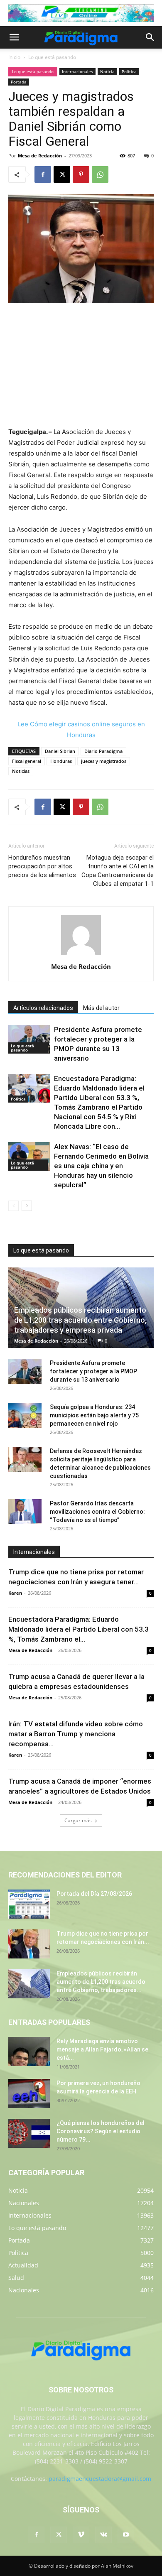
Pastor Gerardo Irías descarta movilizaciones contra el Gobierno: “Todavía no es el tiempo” (97, 1512)
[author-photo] (81, 955)
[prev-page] (13, 1206)
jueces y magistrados (104, 761)
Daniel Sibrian (60, 751)
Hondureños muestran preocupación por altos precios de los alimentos (42, 866)
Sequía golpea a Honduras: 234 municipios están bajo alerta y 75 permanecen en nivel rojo (94, 1415)
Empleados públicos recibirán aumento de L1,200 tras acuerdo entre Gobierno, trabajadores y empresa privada (80, 1320)
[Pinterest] (81, 174)
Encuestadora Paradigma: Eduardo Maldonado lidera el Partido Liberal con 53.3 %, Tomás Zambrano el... (79, 1629)
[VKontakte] (103, 2535)
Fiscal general (27, 761)
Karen (15, 1593)
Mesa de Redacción (40, 156)
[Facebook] (43, 174)
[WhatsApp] (100, 174)
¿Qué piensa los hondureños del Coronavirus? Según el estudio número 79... (101, 2131)
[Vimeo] (81, 2535)
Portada (19, 82)
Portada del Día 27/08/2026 (94, 1894)
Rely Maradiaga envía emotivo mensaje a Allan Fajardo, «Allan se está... (102, 2049)
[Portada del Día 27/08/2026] (29, 1904)
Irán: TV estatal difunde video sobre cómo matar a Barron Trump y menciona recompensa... (76, 1734)
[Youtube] (126, 2535)
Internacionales (77, 71)
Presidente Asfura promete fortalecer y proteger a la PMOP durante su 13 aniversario (93, 1371)
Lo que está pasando (52, 57)
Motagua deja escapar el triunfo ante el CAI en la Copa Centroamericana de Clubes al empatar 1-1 (118, 871)
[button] (14, 37)
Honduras (61, 761)
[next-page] (27, 1206)
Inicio (14, 57)
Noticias (21, 771)
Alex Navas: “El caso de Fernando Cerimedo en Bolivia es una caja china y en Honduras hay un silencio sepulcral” (101, 1166)
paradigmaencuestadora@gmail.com (100, 2479)
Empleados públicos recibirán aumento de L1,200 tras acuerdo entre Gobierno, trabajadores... (101, 1982)
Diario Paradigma (103, 751)
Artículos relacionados (43, 1008)
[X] (62, 174)
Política (129, 71)
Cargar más (78, 1820)
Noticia (107, 71)
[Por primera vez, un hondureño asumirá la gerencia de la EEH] (29, 2093)
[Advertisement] (81, 366)
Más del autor (101, 1008)
